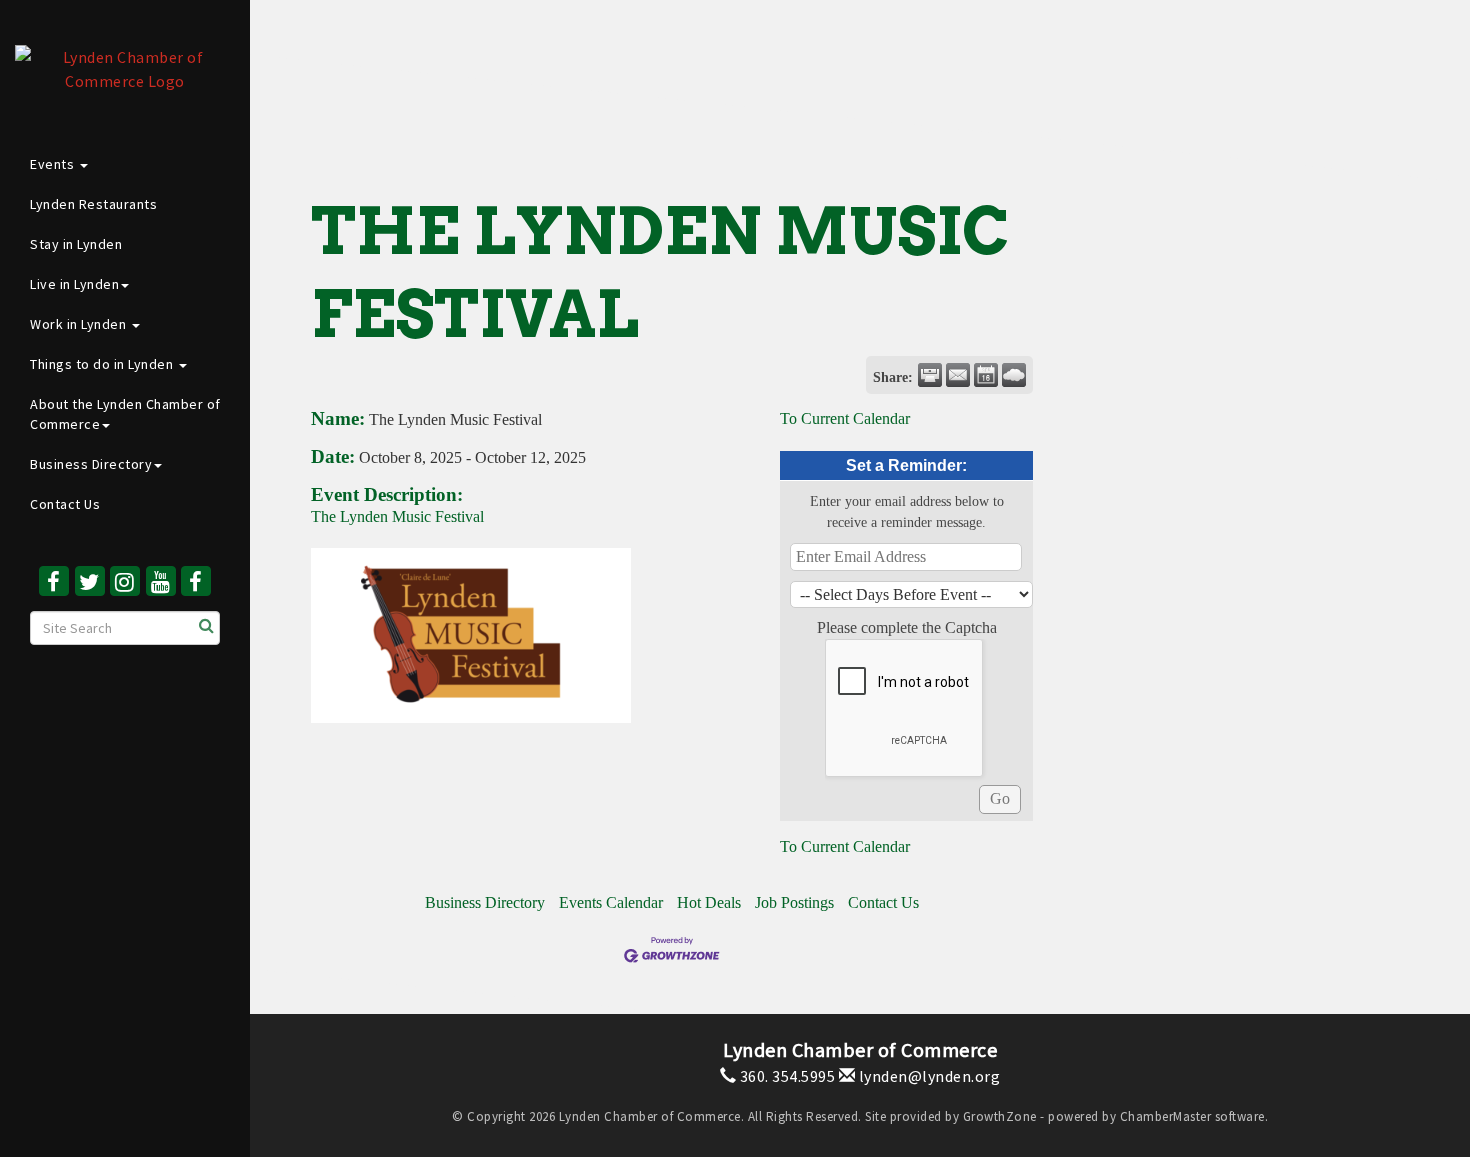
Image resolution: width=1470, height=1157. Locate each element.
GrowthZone (1000, 1116)
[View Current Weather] (1014, 375)
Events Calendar (611, 902)
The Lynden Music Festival (399, 516)
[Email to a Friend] (958, 375)
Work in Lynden (80, 324)
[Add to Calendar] (986, 375)
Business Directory (91, 464)
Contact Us (65, 504)
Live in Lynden (74, 284)
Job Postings (794, 902)
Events (54, 164)
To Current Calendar (845, 418)
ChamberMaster (1166, 1116)
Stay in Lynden (76, 244)
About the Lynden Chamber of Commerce (125, 414)
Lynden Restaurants (93, 204)
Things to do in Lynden (103, 364)
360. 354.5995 (785, 1076)
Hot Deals (709, 902)
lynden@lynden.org (927, 1076)
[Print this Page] (930, 375)
